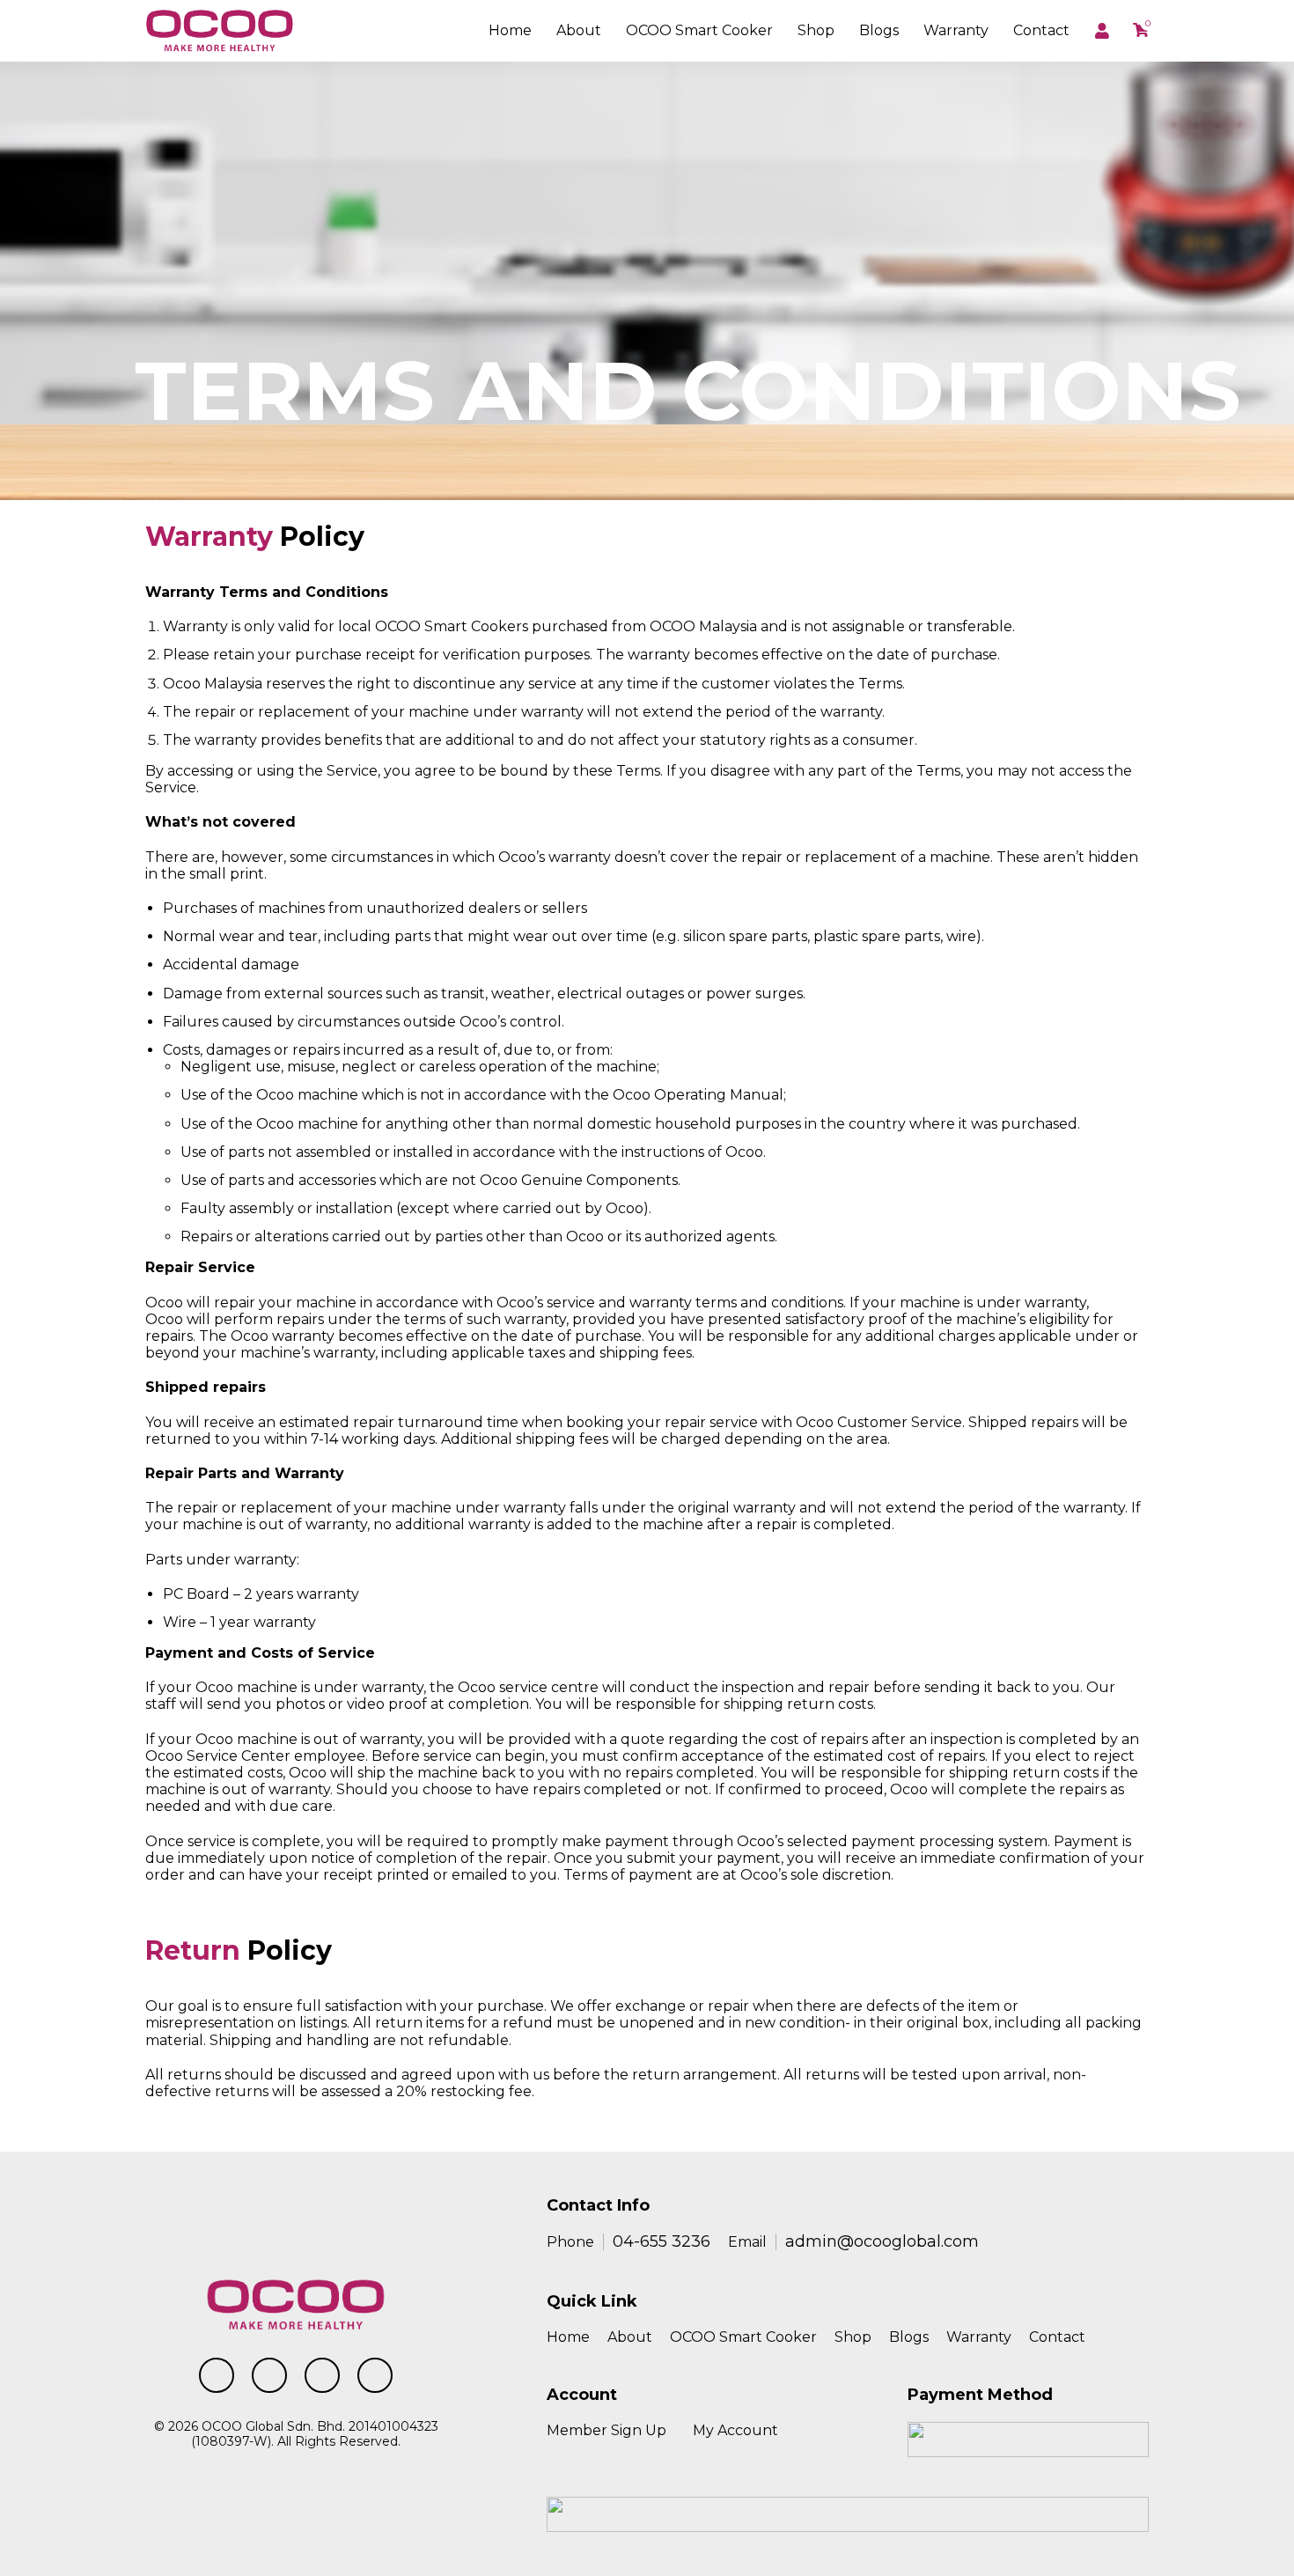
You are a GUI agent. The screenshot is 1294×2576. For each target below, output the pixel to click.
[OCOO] (220, 29)
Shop (816, 30)
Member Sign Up (607, 2430)
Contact (1041, 30)
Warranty (956, 30)
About (579, 30)
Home (510, 30)
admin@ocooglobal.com (882, 2241)
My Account (735, 2430)
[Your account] (1103, 31)
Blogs (879, 30)
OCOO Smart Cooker (743, 2337)
